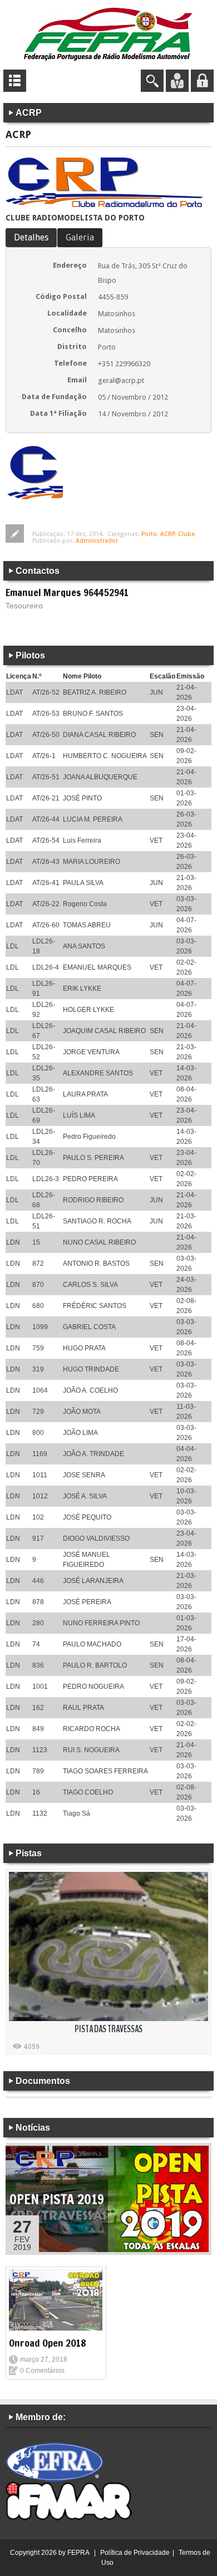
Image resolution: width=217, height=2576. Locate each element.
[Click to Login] (202, 80)
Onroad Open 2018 (48, 2343)
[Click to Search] (152, 80)
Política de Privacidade (135, 2553)
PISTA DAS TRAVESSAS (108, 2029)
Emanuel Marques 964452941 (67, 592)
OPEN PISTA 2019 (57, 2199)
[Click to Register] (177, 80)
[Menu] (15, 80)
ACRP (167, 534)
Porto (149, 534)
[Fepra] (108, 33)
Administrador (97, 541)
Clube (186, 534)
